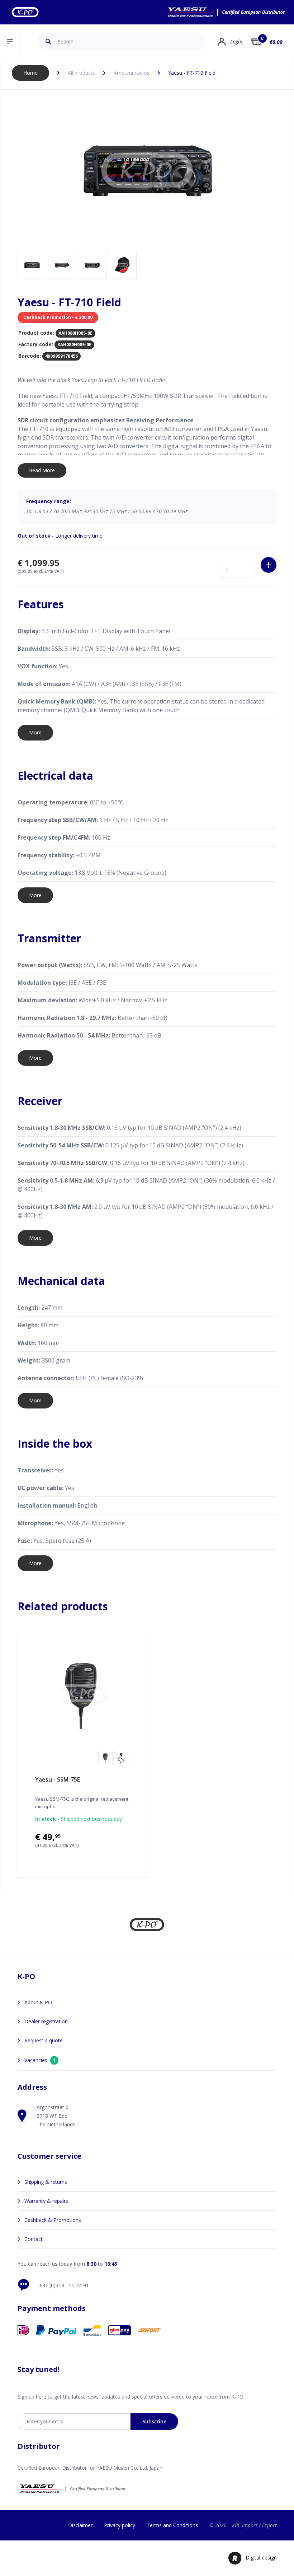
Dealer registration (46, 2021)
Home (30, 73)
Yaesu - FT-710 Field (192, 73)
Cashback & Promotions (53, 2220)
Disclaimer (80, 2525)
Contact (34, 2239)
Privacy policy (120, 2525)
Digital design (261, 2558)
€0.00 (276, 42)
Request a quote (44, 2040)
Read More (42, 470)
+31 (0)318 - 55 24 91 (64, 2285)
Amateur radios (132, 73)
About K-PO (38, 2002)
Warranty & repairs (46, 2201)
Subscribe (154, 2421)
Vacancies (40, 2060)
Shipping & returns (46, 2182)
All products (81, 73)
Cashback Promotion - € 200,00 (58, 317)
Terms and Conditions (172, 2525)
